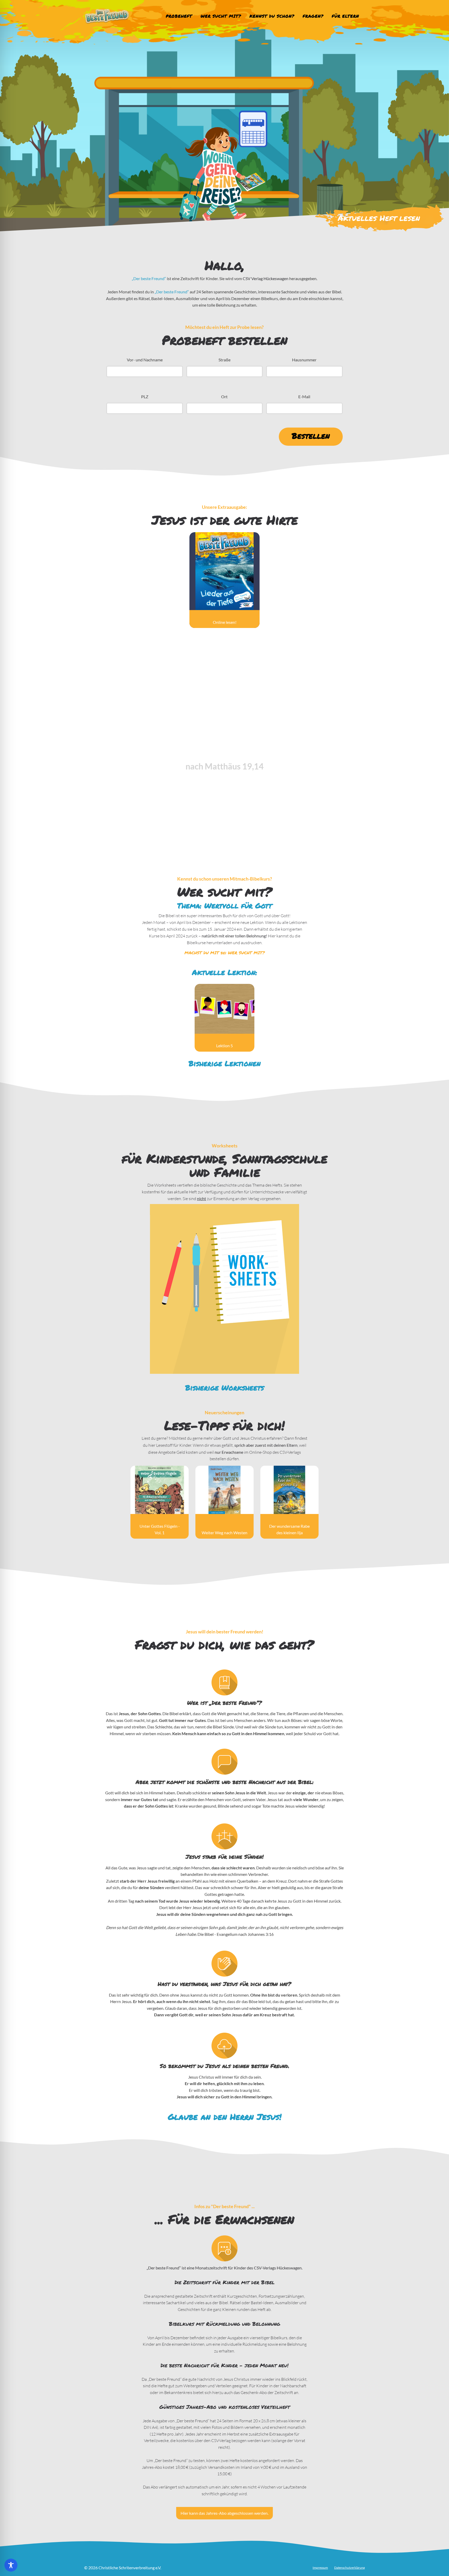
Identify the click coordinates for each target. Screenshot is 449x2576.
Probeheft (179, 16)
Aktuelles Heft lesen (379, 218)
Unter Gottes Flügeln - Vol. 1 (160, 1529)
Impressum (320, 2568)
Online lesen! (225, 622)
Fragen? (313, 16)
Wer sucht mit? (221, 16)
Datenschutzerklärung (349, 2568)
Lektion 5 (224, 1046)
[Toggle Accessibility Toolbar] (11, 2565)
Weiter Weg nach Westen (224, 1533)
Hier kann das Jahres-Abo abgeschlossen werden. (224, 2513)
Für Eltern (345, 16)
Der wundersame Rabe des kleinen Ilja (289, 1529)
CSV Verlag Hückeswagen (266, 278)
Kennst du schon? (272, 16)
